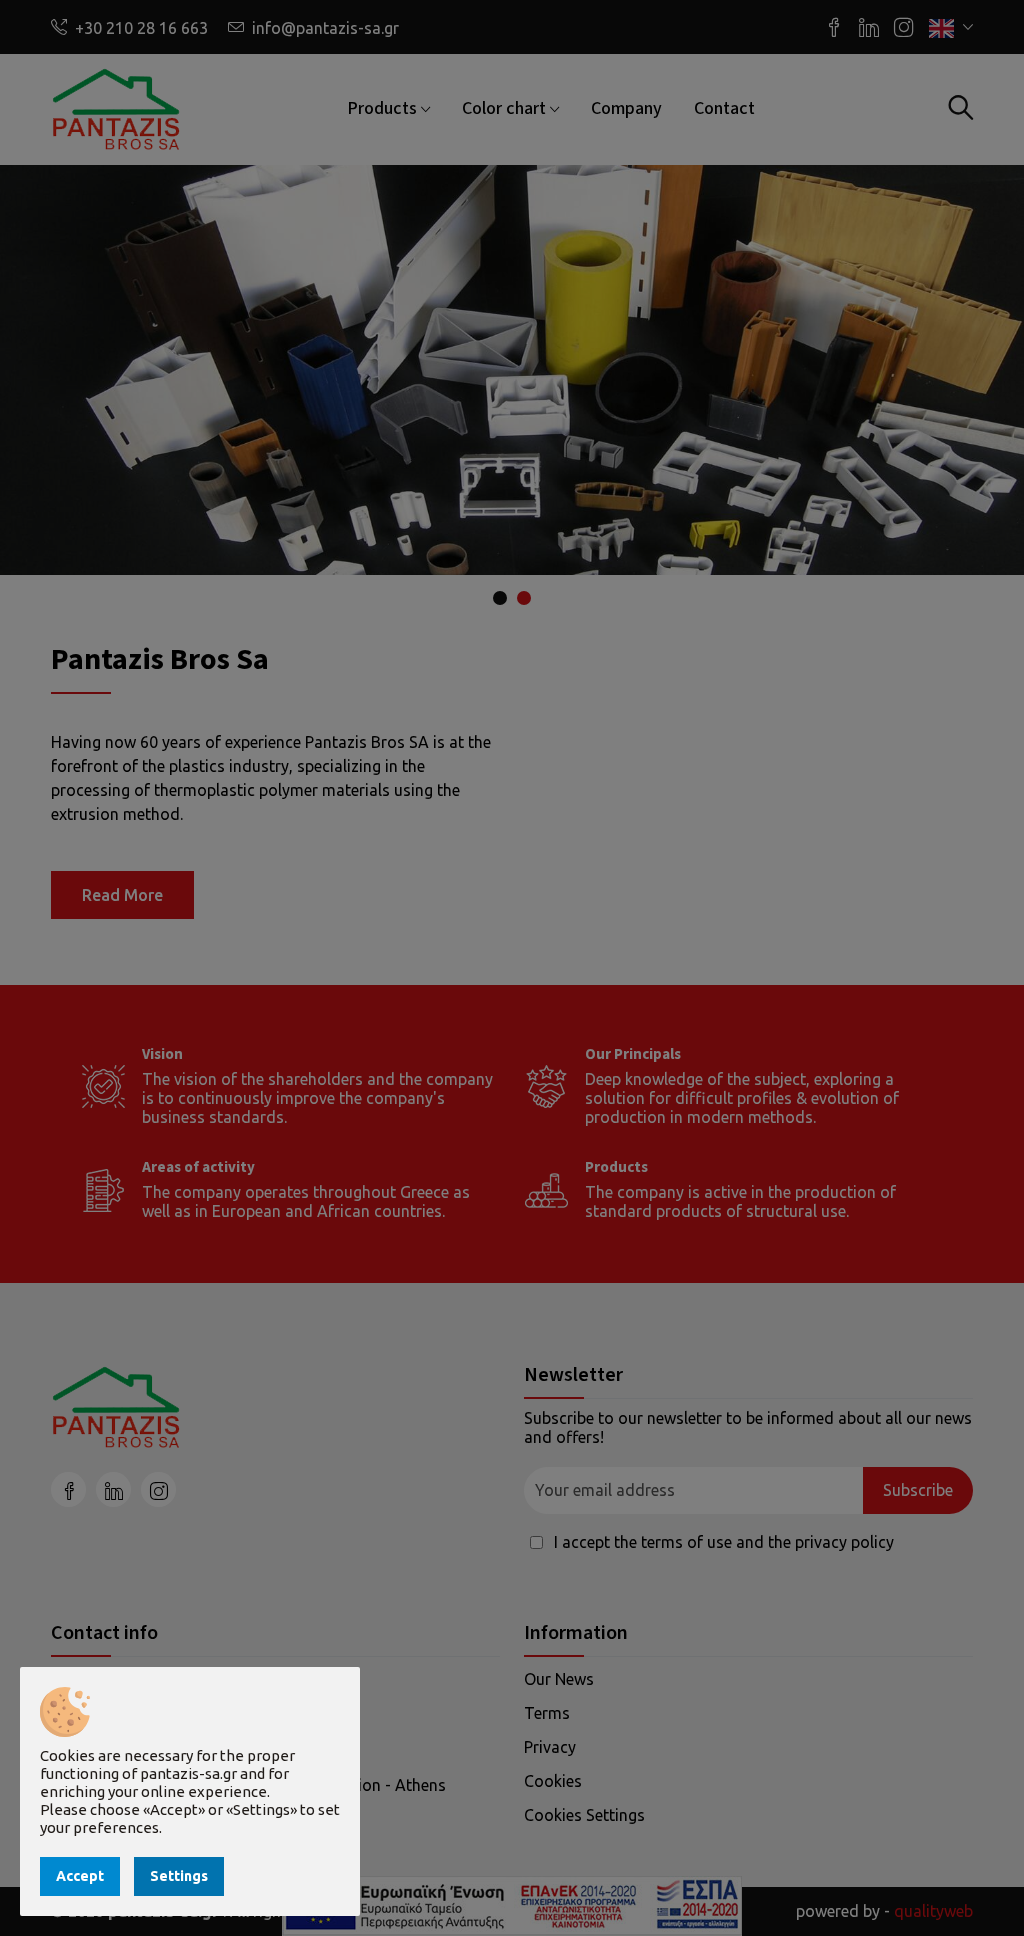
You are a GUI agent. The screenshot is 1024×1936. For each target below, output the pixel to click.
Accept (80, 1876)
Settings (179, 1876)
